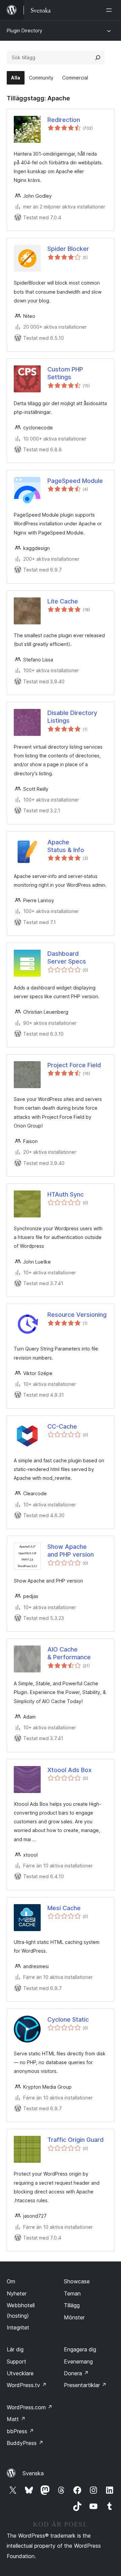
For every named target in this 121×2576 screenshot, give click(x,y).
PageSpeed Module (75, 481)
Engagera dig (80, 2349)
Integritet (18, 2327)
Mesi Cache (64, 1908)
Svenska (33, 2473)
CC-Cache (62, 1426)
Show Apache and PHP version (71, 1551)
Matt (16, 2419)
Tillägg (72, 2305)
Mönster (74, 2317)
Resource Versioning (77, 1315)
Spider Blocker (68, 249)
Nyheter (17, 2293)
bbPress (20, 2431)
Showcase (77, 2281)
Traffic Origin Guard (75, 2140)
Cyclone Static (68, 2019)
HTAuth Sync (66, 1194)
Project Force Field (74, 1065)
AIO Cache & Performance (69, 1653)
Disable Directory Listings (72, 717)
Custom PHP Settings (65, 373)
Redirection (64, 120)
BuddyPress (25, 2443)
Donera (76, 2373)
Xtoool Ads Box (70, 1770)
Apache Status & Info (66, 846)
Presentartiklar (85, 2385)
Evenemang (78, 2361)
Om (11, 2281)
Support (16, 2361)
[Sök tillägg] (98, 58)
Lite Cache (63, 601)
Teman (72, 2293)
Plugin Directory (25, 30)
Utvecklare (20, 2373)
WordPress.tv (27, 2385)
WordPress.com (30, 2407)
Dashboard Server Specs (67, 957)
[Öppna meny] (110, 10)
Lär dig (15, 2349)
